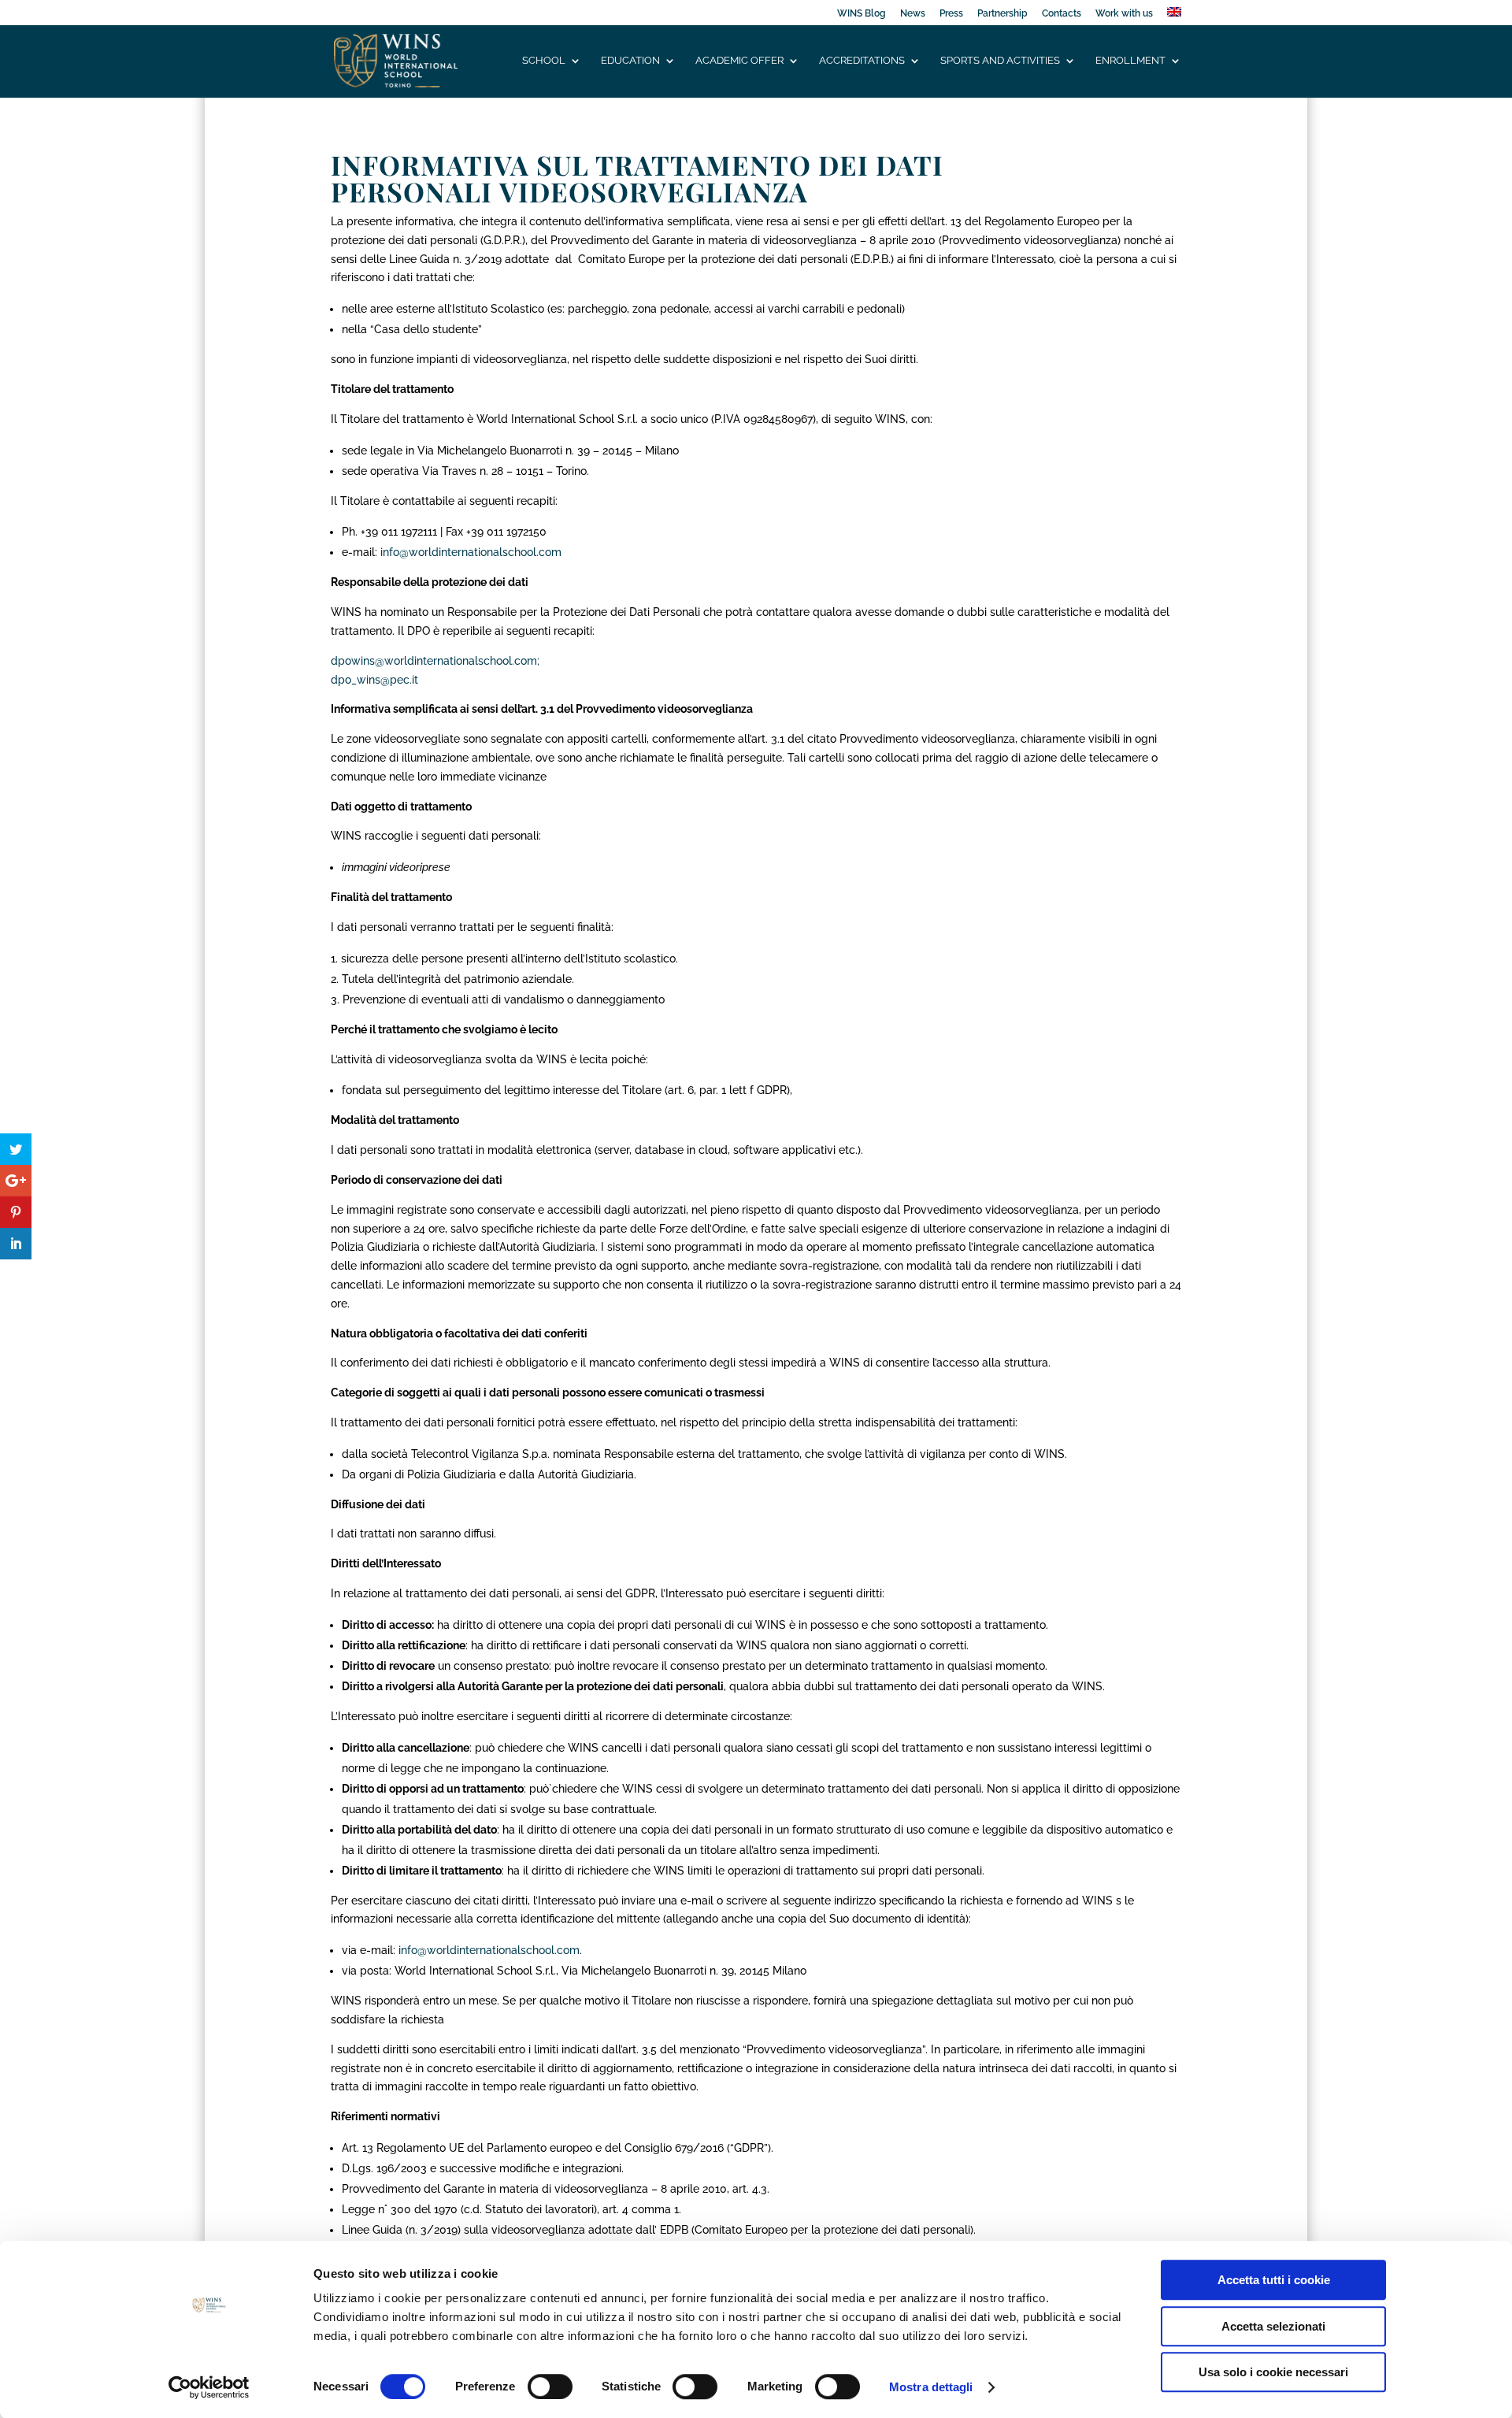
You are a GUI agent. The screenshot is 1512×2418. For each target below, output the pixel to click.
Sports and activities (1000, 61)
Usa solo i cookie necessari (1273, 2372)
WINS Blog (862, 14)
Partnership (1002, 14)
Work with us (1124, 14)
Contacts (1062, 14)
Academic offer (739, 61)
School (544, 61)
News (913, 14)
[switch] (550, 2386)
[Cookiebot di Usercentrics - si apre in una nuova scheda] (209, 2387)
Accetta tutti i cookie (1274, 2280)
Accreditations (862, 61)
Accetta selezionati (1273, 2326)
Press (951, 14)
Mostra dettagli (931, 2387)
